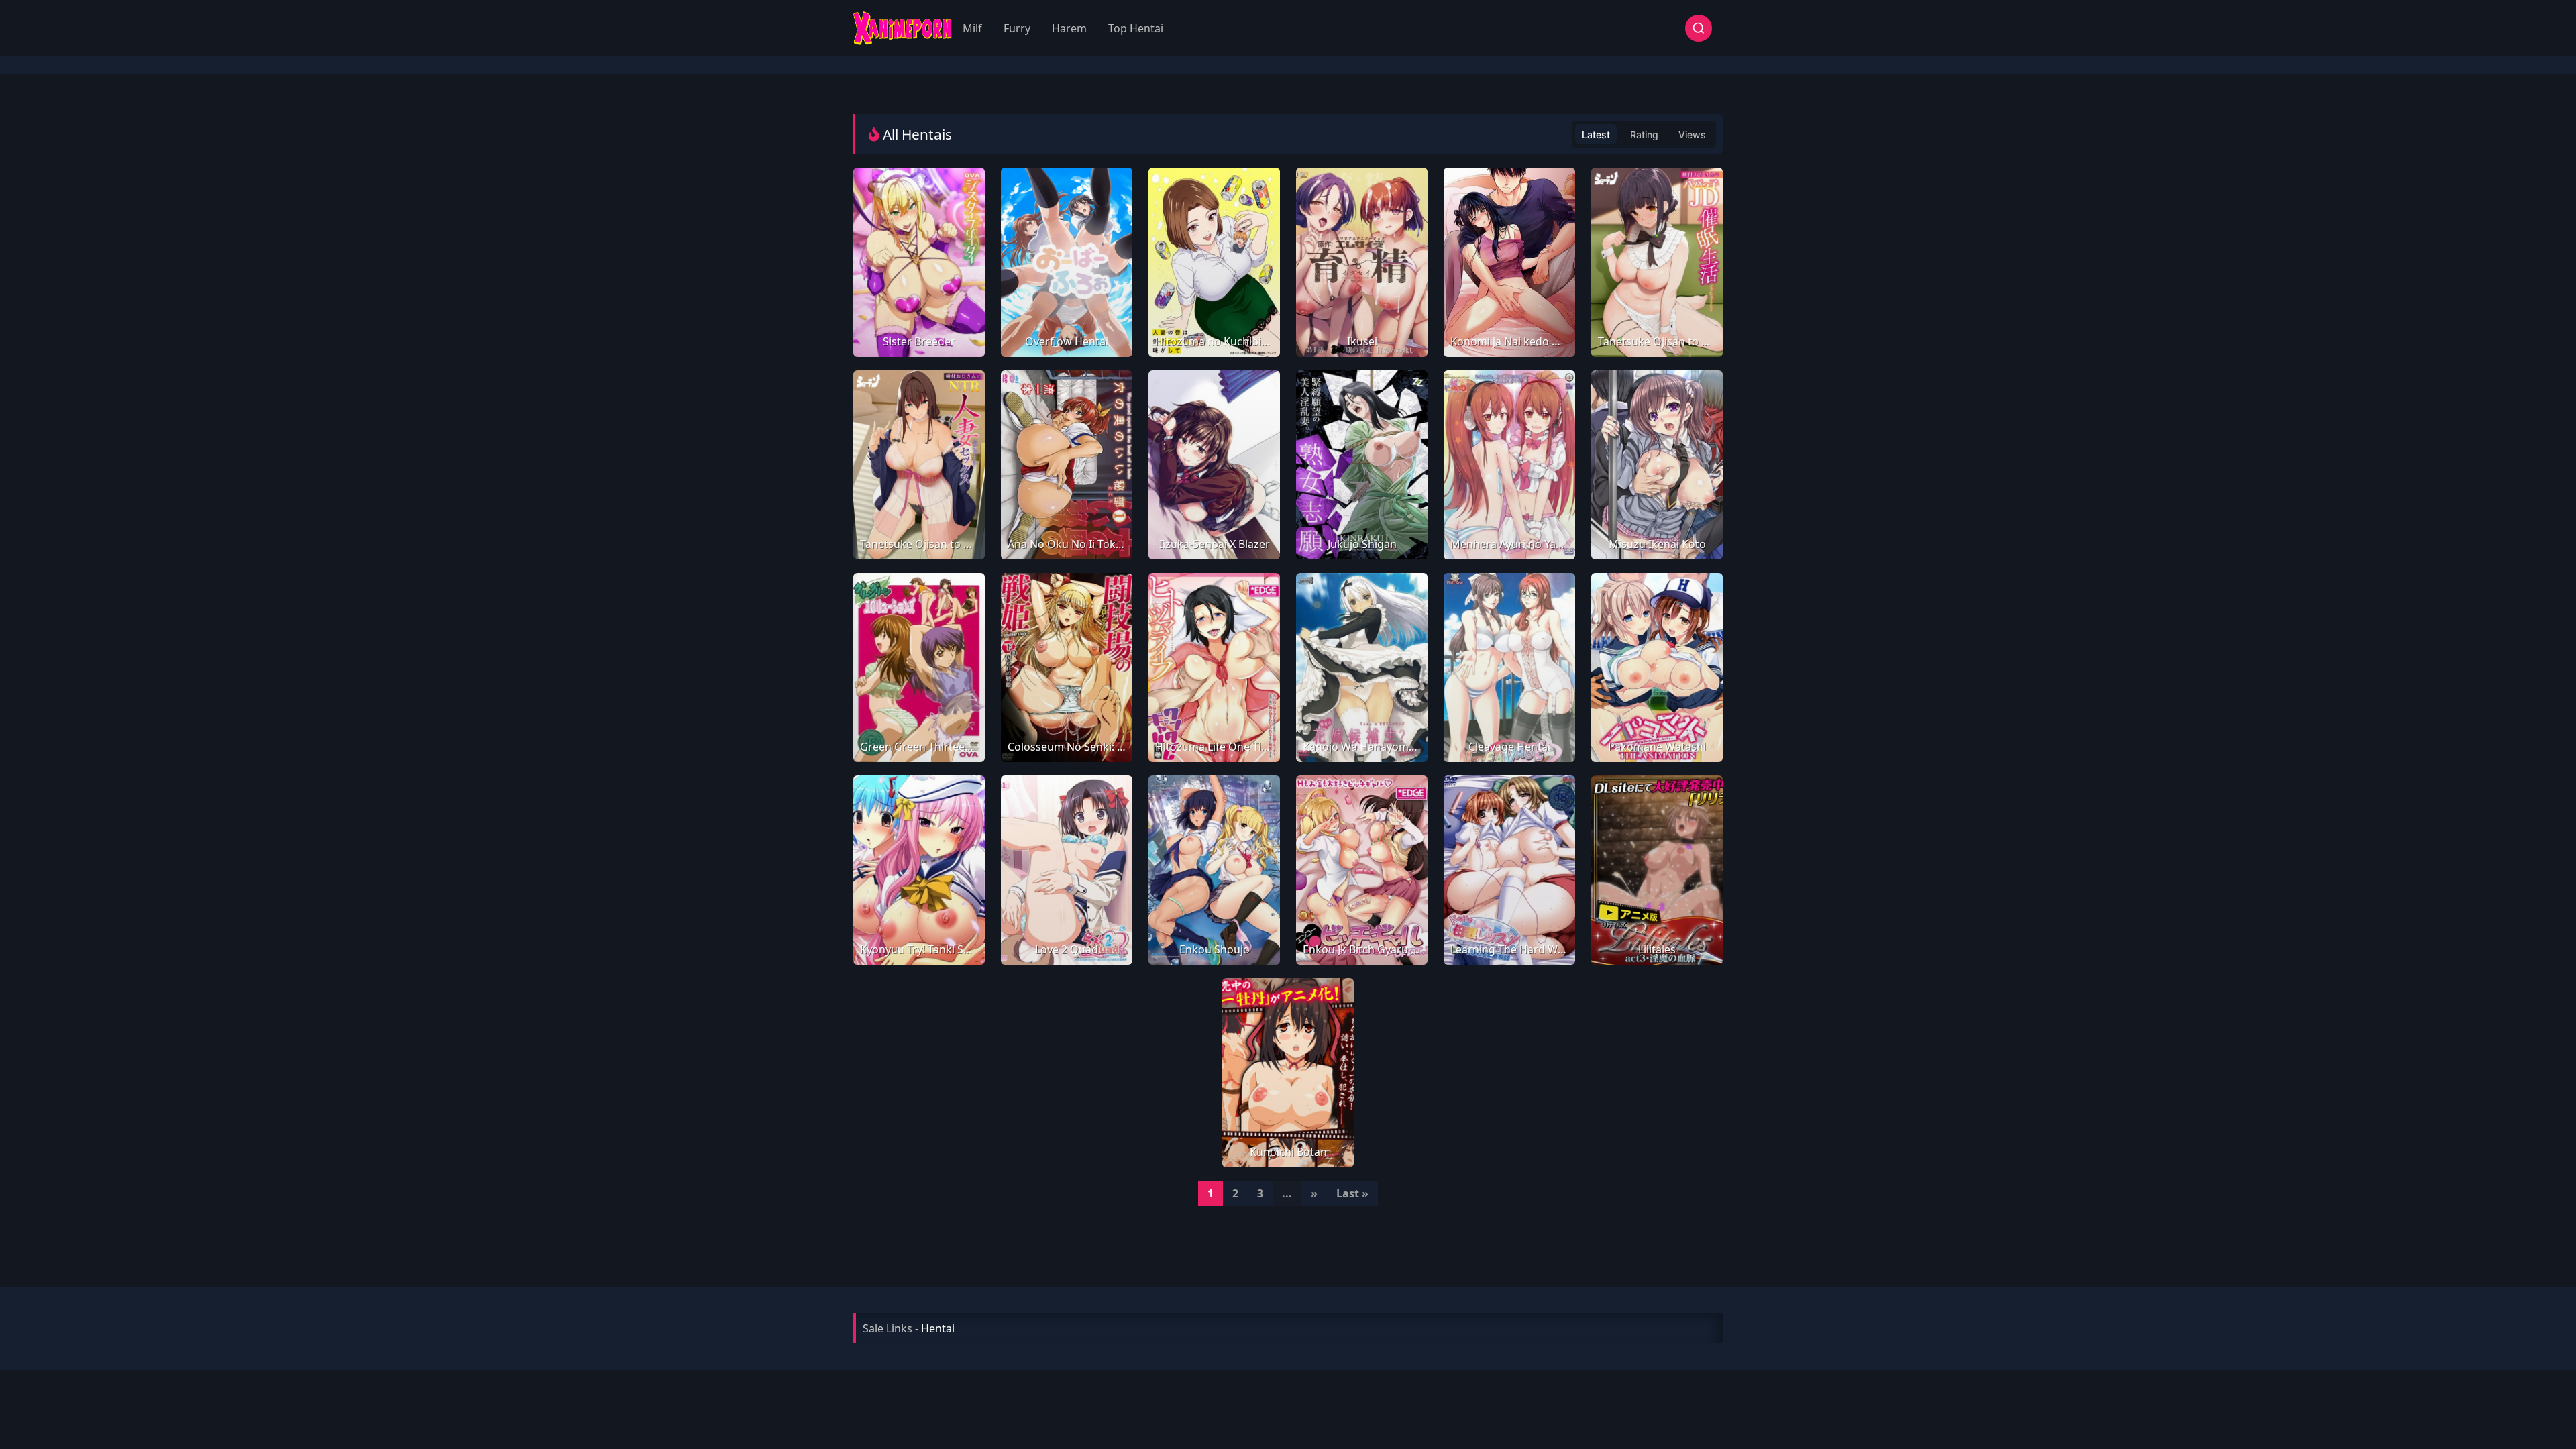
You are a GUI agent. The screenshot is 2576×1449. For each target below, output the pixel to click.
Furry (1017, 28)
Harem (1069, 28)
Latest (1596, 135)
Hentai (938, 1328)
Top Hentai (1136, 28)
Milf (972, 28)
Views (1692, 135)
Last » (1352, 1193)
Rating (1644, 135)
